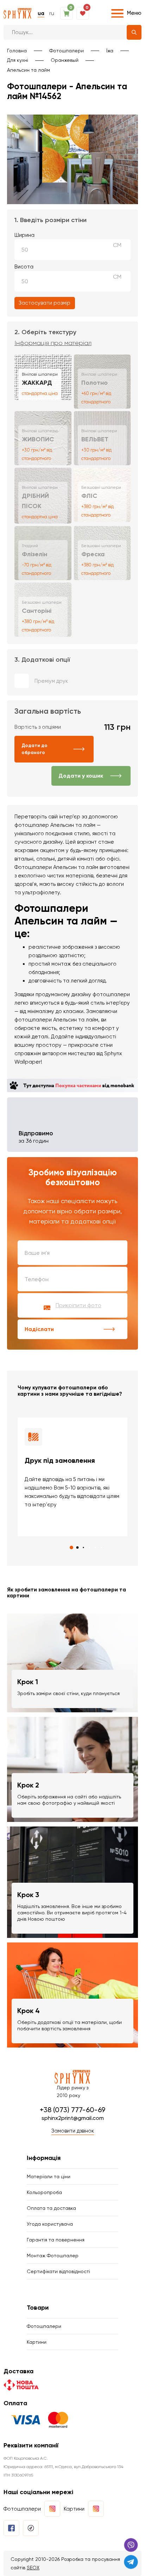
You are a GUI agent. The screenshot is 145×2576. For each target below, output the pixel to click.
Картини (37, 2342)
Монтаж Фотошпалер (53, 2256)
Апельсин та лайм (29, 70)
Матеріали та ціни (49, 2176)
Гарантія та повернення (56, 2240)
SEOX (33, 2568)
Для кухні (18, 60)
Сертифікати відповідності (58, 2271)
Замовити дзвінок (73, 2131)
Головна (17, 51)
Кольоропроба (44, 2192)
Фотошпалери (67, 51)
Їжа (110, 51)
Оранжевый (65, 60)
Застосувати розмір (45, 303)
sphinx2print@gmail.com (73, 2118)
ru (52, 13)
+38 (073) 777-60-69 (72, 2110)
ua (41, 13)
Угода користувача (50, 2224)
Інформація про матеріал (53, 343)
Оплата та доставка (51, 2208)
